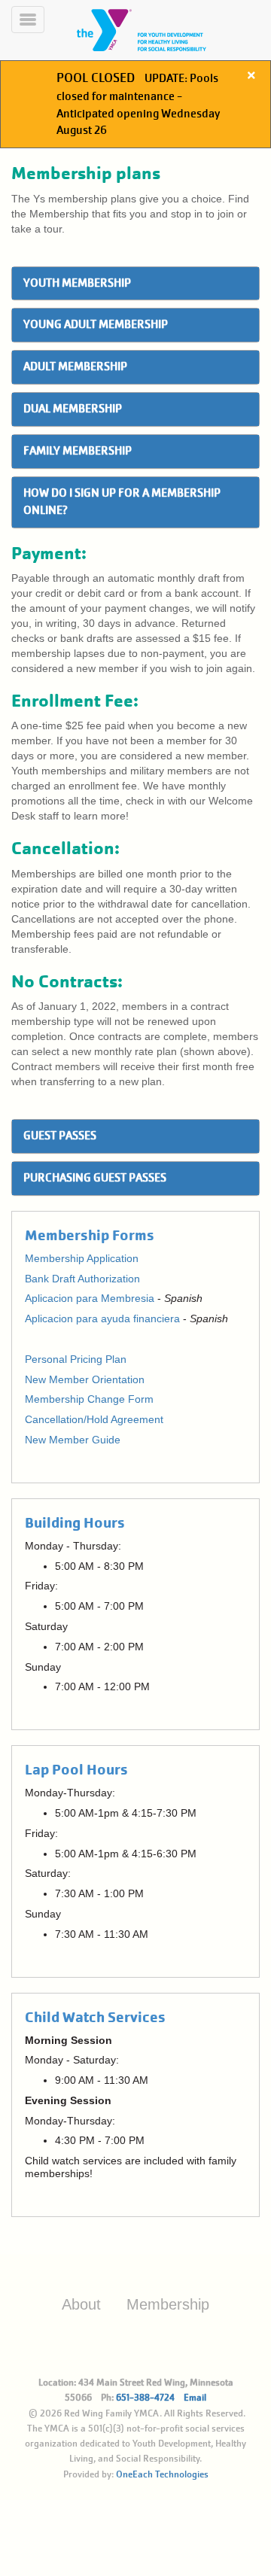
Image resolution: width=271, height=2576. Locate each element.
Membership (168, 2304)
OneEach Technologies (162, 2474)
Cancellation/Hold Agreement (94, 1419)
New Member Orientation (85, 1379)
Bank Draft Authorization (82, 1279)
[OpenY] (160, 30)
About (81, 2304)
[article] (135, 104)
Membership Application (82, 1258)
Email (195, 2398)
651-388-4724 (145, 2398)
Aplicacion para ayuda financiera (102, 1318)
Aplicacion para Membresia (90, 1298)
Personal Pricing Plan (76, 1359)
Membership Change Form (89, 1399)
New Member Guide (73, 1440)
